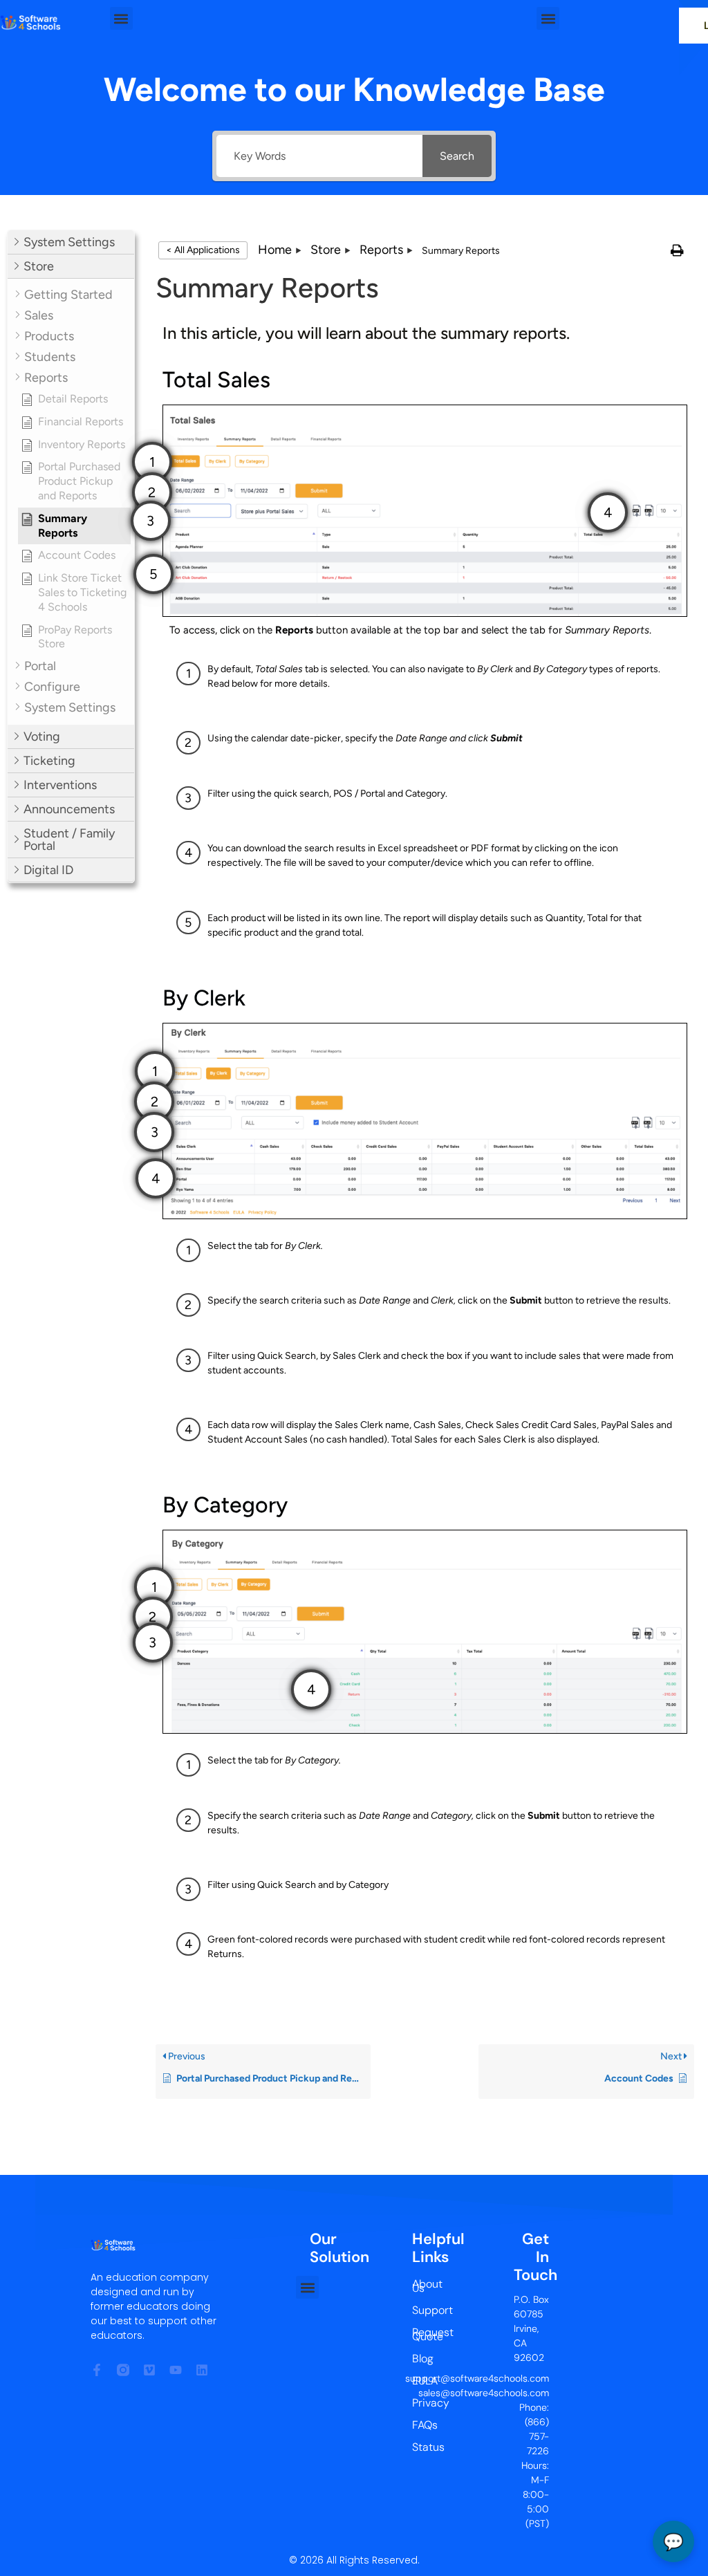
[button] (121, 18)
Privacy (425, 2403)
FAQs (425, 2425)
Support (425, 2310)
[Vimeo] (149, 2370)
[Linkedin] (202, 2370)
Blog (423, 2359)
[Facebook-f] (97, 2370)
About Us (425, 2286)
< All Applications (203, 250)
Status (425, 2447)
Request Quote (425, 2334)
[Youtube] (176, 2370)
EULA (425, 2381)
